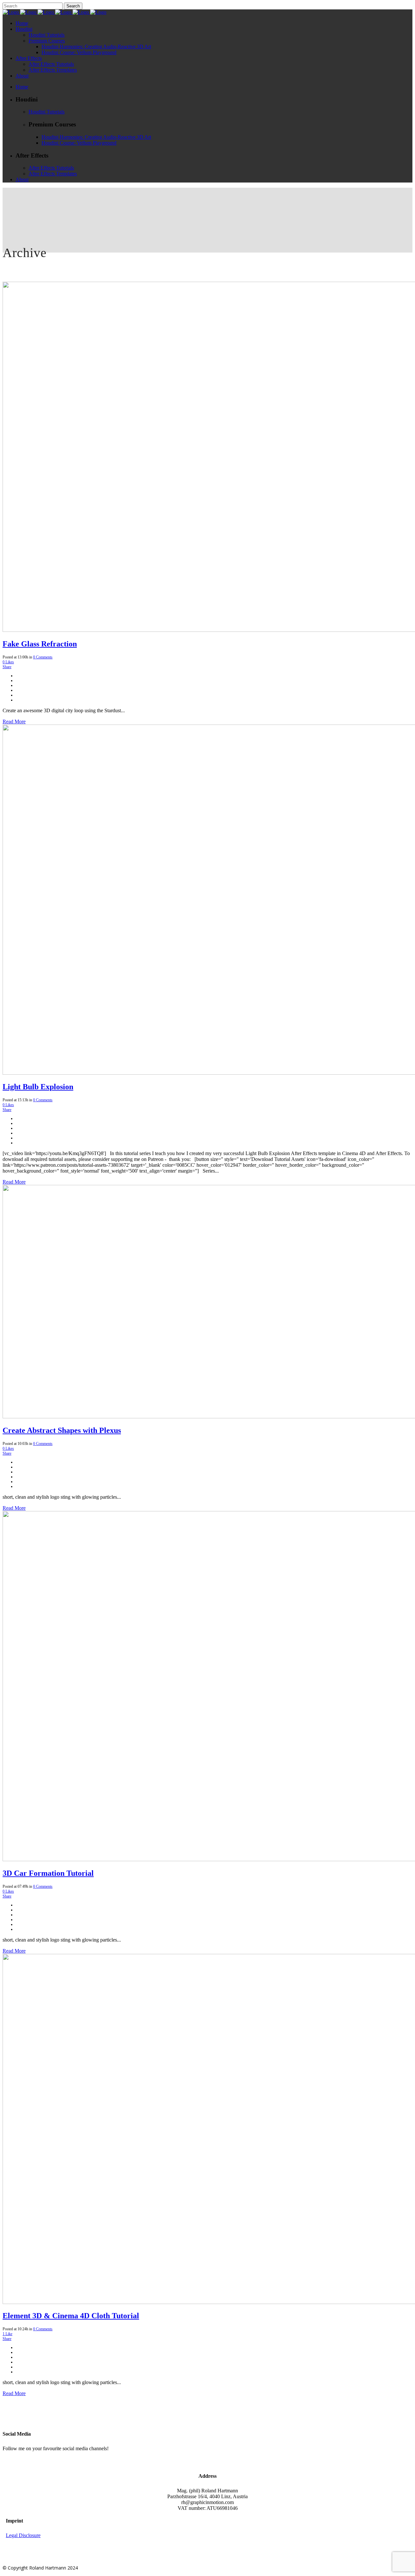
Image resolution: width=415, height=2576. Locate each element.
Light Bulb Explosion (38, 1087)
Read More (14, 721)
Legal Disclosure (23, 2535)
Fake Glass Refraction (40, 644)
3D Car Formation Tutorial (48, 1873)
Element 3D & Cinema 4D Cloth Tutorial (71, 2316)
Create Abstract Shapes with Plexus (62, 1430)
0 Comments (43, 657)
